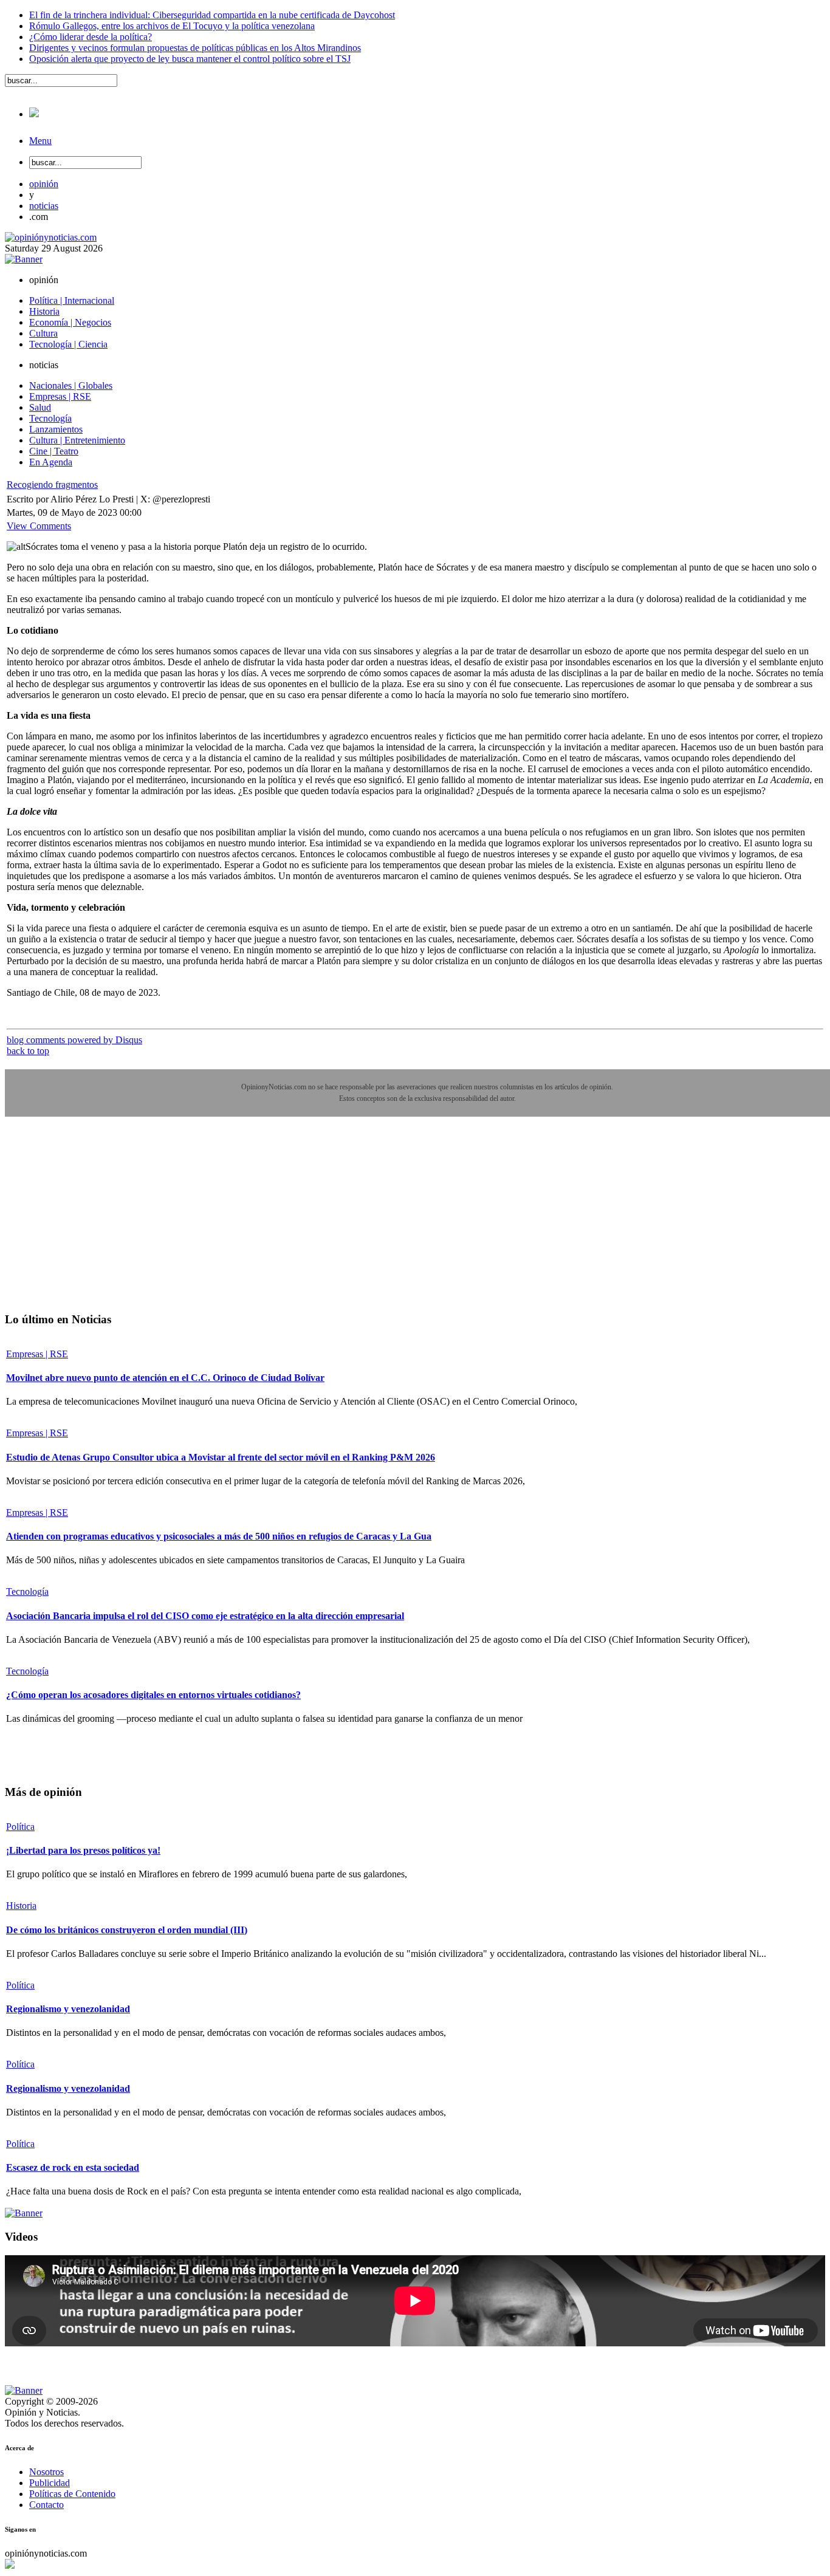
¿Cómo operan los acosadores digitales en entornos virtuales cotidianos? (153, 1695)
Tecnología (27, 1591)
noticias (44, 206)
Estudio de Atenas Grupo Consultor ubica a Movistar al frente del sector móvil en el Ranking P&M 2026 (221, 1457)
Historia (21, 1906)
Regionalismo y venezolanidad (68, 2009)
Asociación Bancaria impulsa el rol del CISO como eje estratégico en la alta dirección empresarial (205, 1616)
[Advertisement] (96, 1223)
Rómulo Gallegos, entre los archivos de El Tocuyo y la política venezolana (172, 26)
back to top (28, 1051)
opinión (44, 184)
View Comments (39, 526)
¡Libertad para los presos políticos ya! (83, 1850)
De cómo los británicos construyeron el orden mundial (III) (127, 1930)
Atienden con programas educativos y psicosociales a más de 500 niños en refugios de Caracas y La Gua (219, 1536)
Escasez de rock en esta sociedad (73, 2167)
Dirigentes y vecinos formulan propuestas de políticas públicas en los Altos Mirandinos (195, 48)
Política (20, 1827)
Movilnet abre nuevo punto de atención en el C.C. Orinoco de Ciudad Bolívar (165, 1378)
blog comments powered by (74, 1040)
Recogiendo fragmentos (52, 485)
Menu (40, 141)
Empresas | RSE (37, 1354)
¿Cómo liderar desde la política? (91, 37)
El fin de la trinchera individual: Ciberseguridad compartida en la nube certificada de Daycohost (212, 15)
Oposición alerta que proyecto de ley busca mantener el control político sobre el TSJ (190, 59)
